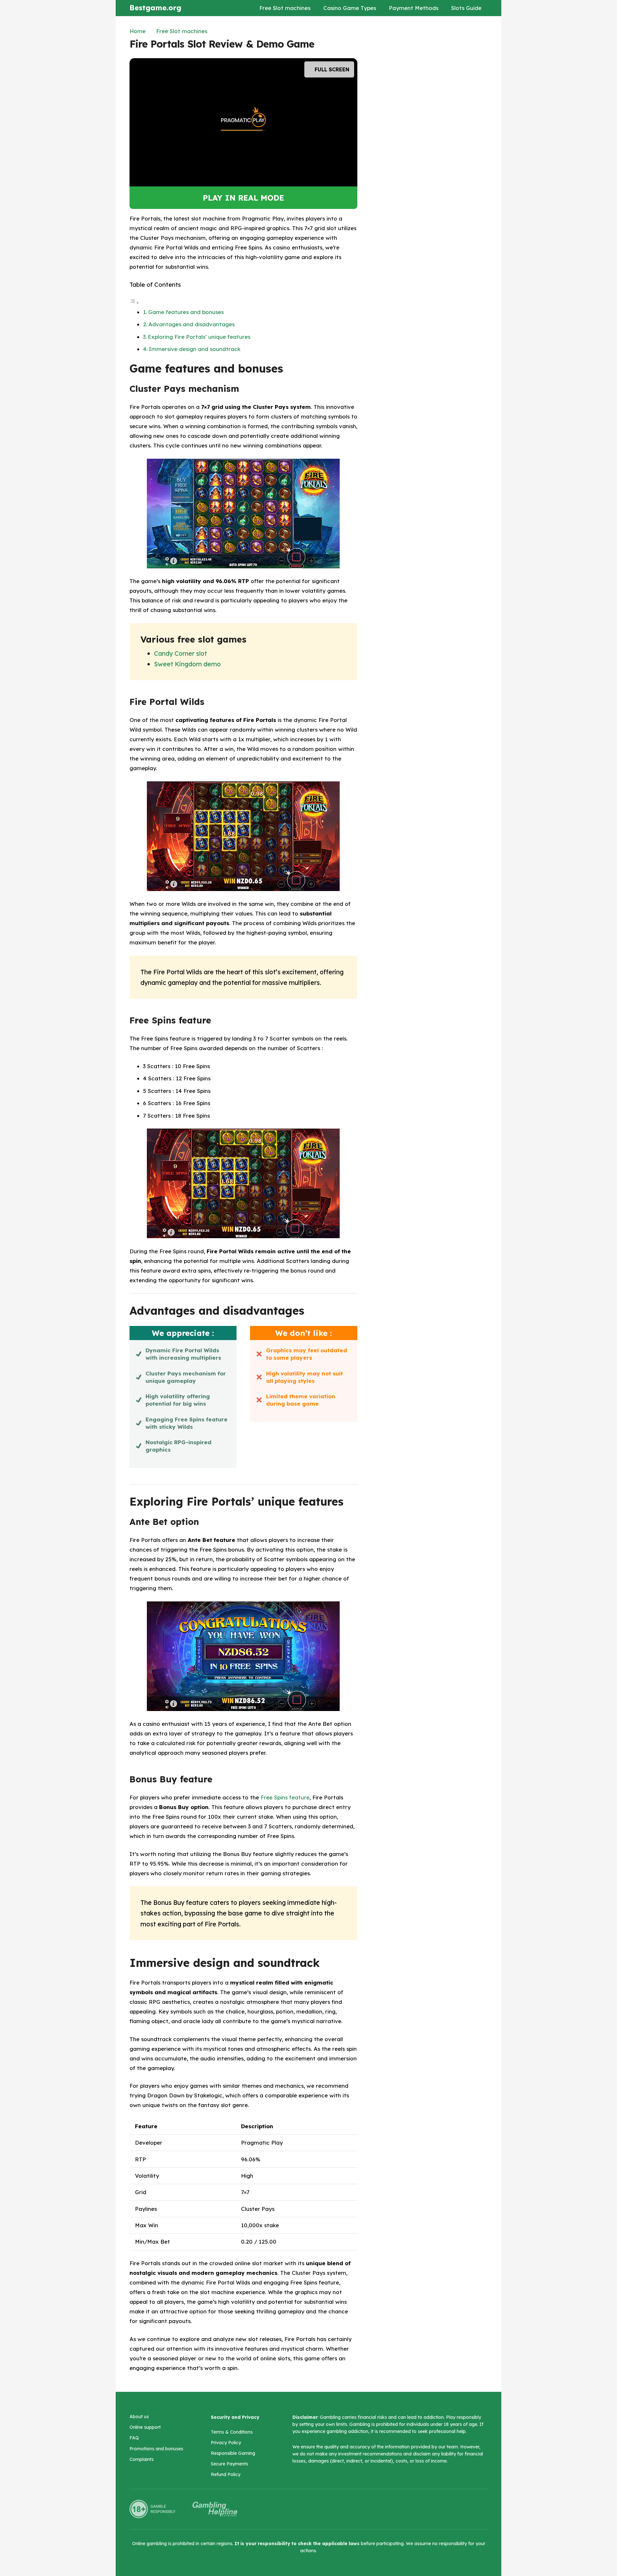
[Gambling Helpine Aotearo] (215, 2509)
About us (139, 2417)
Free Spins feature (285, 1797)
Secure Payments (229, 2464)
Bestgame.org (155, 8)
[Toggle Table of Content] (134, 302)
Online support (145, 2427)
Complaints (142, 2459)
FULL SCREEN (331, 69)
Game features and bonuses (186, 312)
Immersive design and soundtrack (195, 349)
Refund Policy (226, 2474)
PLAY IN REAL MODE (243, 198)
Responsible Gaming (233, 2453)
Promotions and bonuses (156, 2449)
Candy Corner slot (180, 653)
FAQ (134, 2438)
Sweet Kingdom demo (187, 664)
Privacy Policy (226, 2443)
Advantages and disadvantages (192, 324)
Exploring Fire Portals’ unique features (199, 337)
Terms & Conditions (232, 2432)
